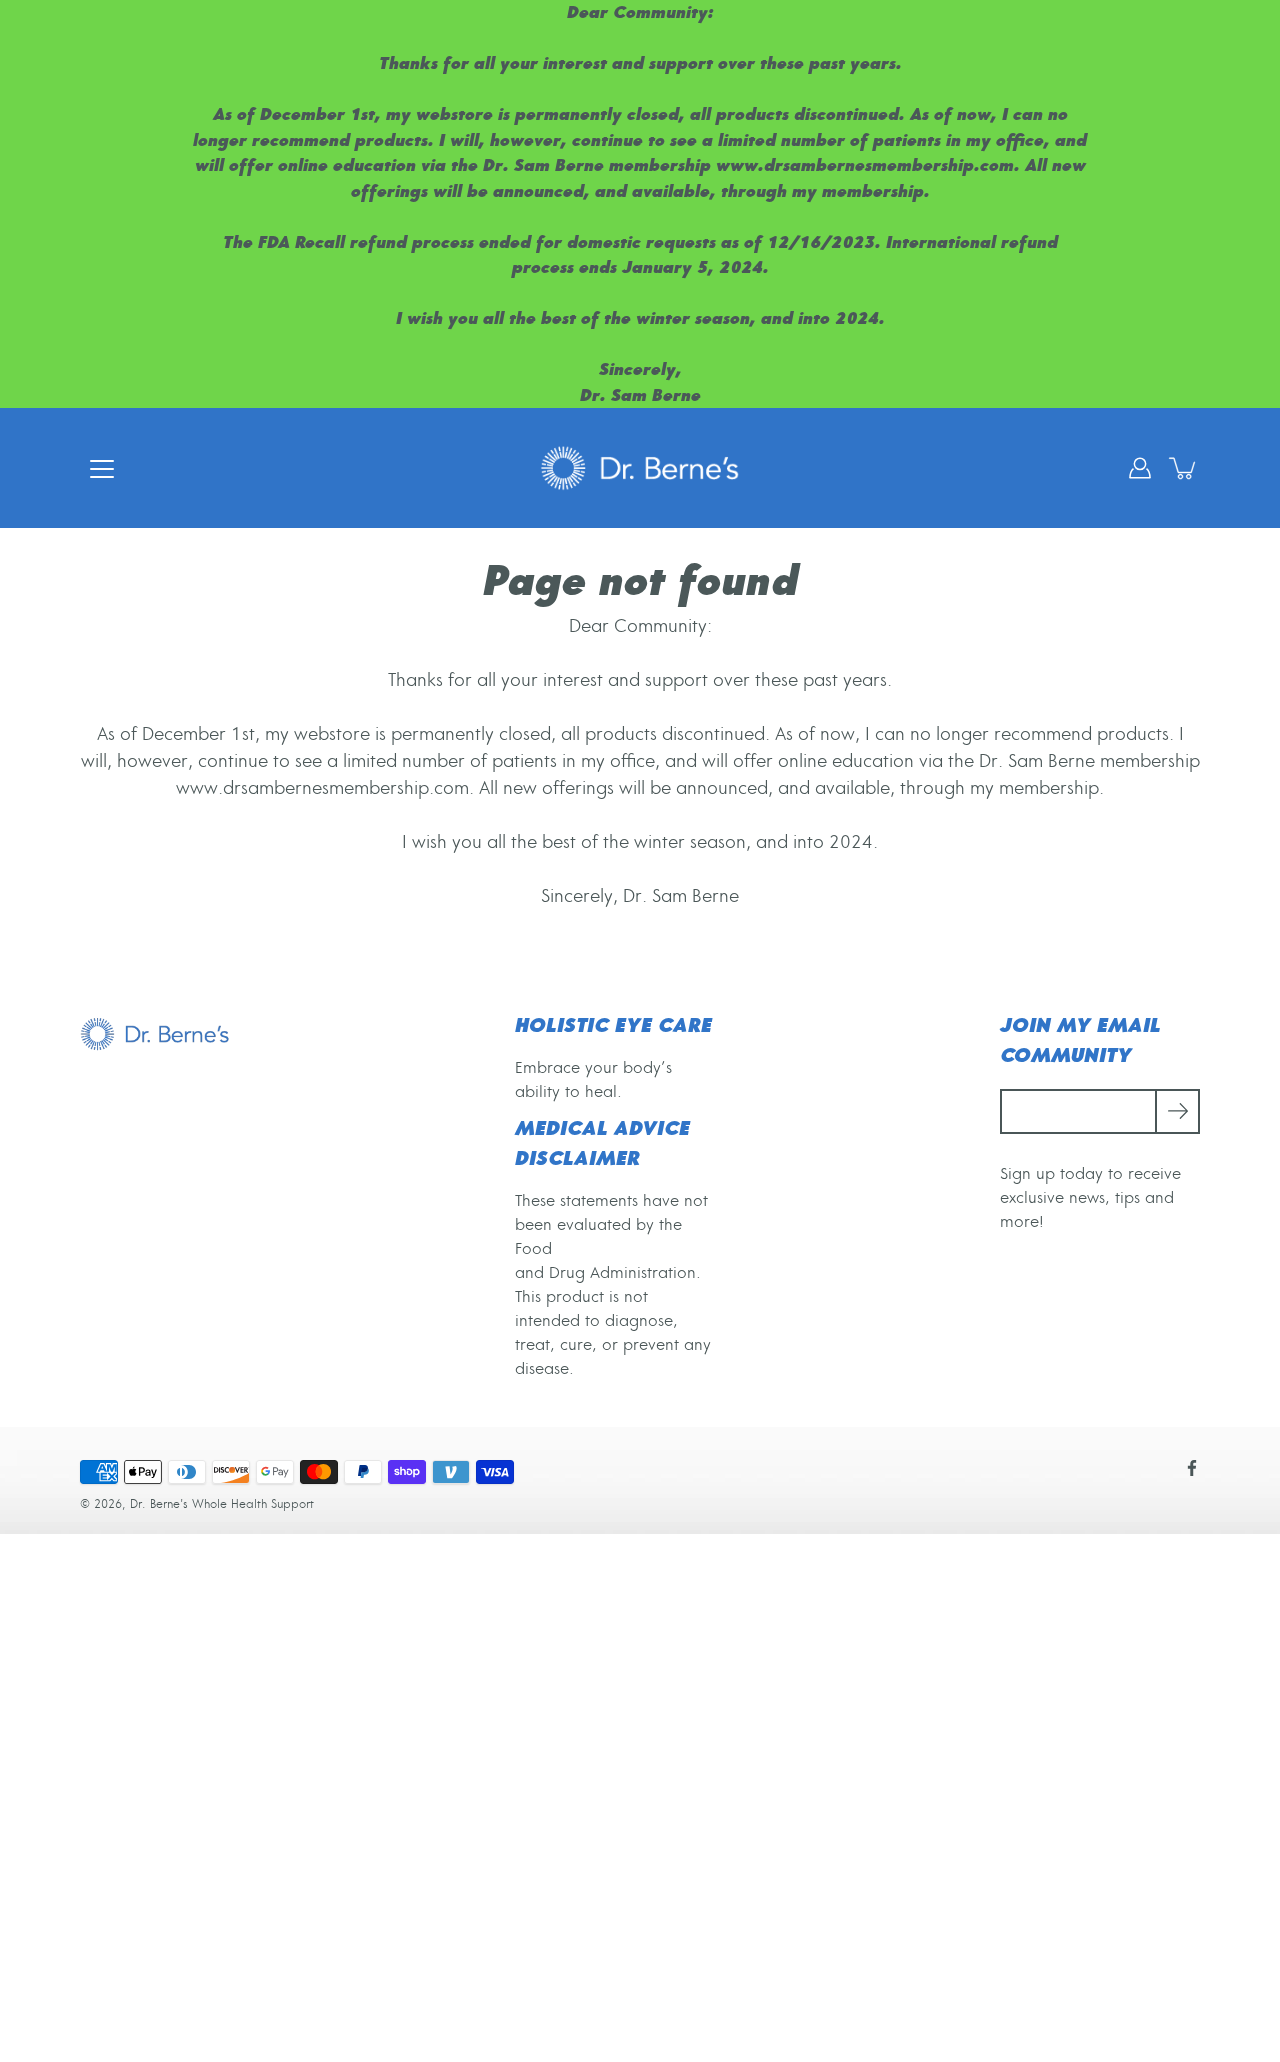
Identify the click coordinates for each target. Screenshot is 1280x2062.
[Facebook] (1192, 1468)
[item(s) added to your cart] (1184, 468)
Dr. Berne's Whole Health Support (222, 1504)
